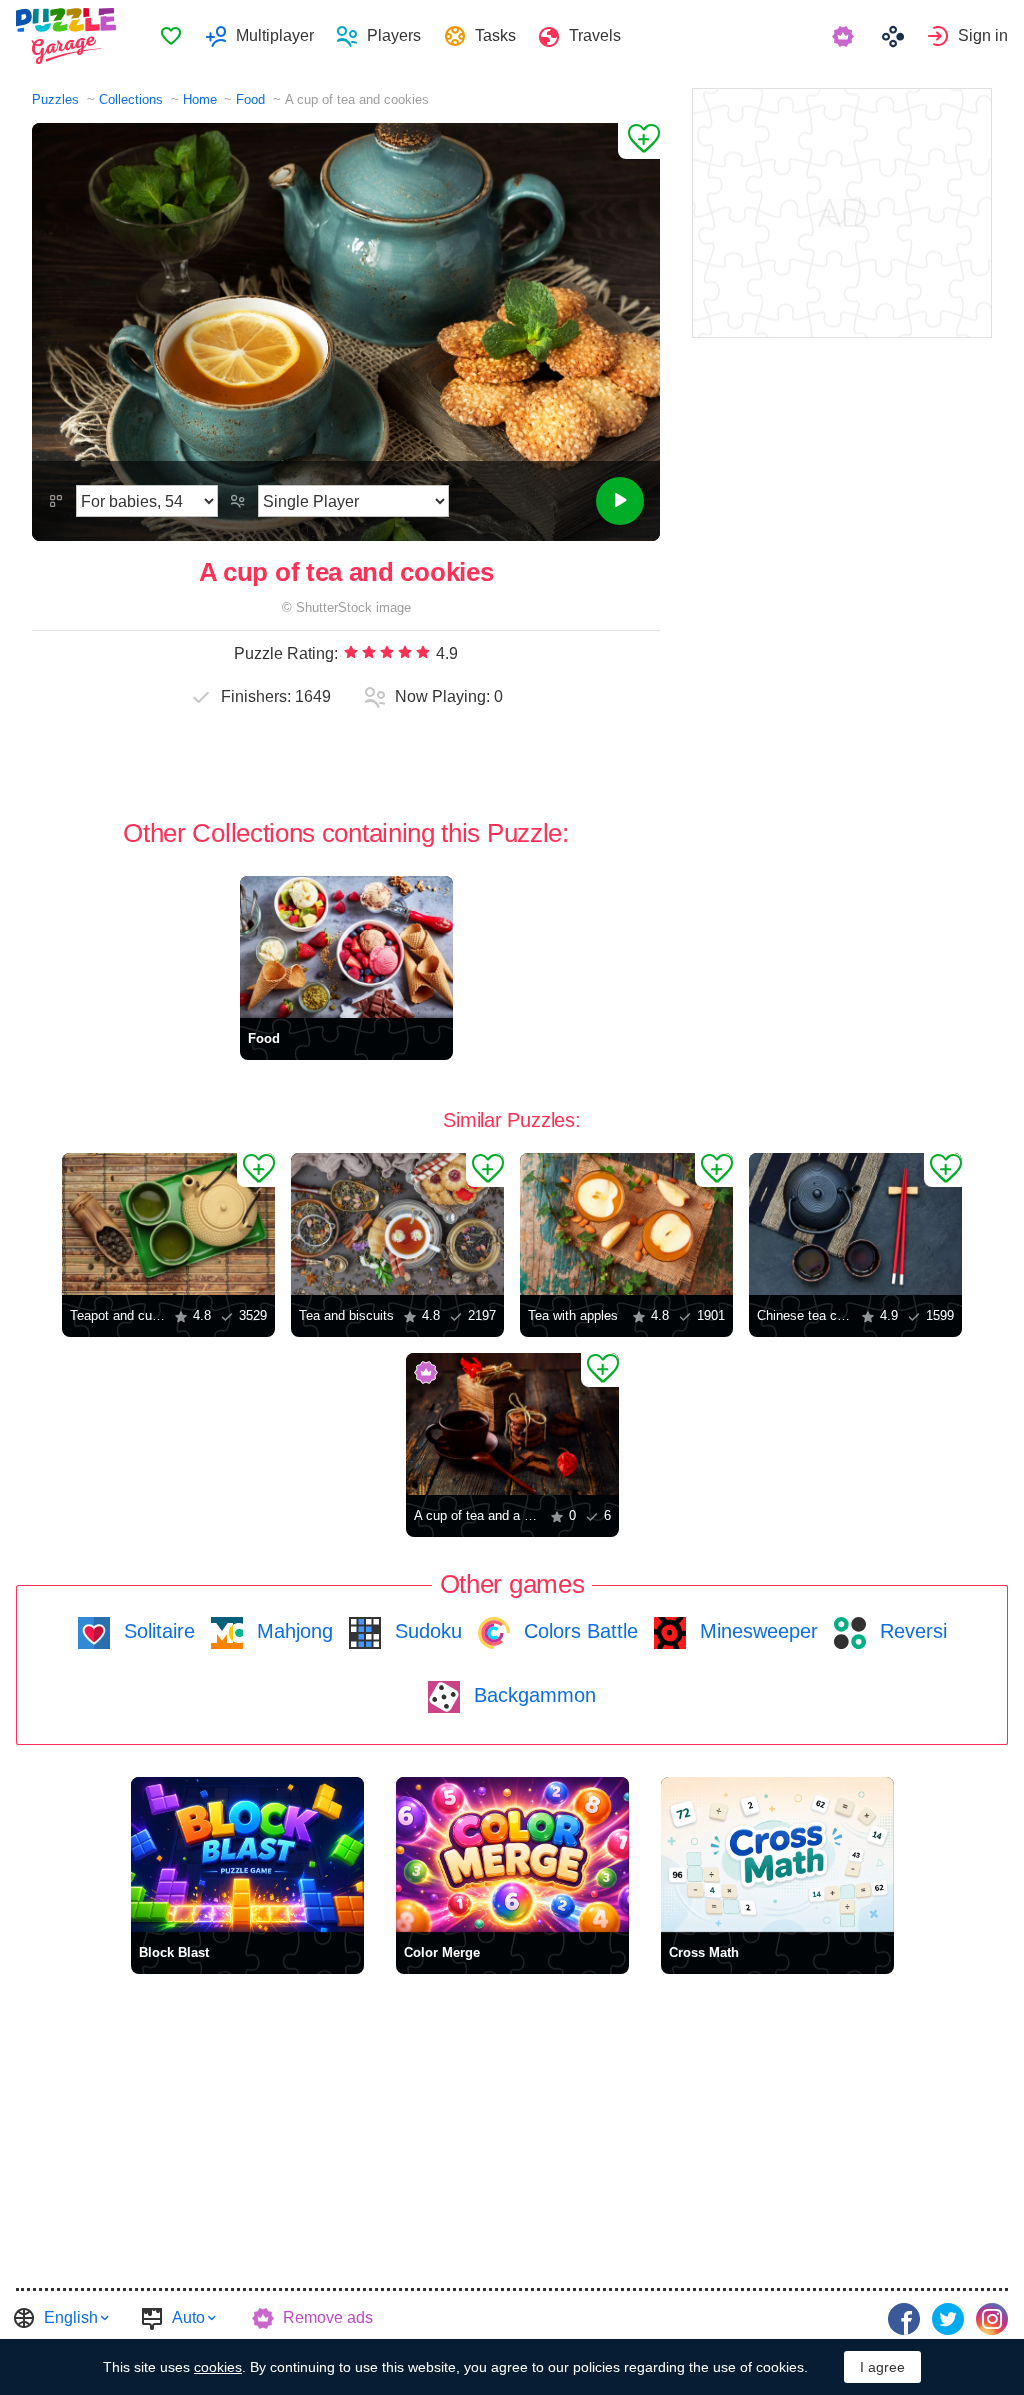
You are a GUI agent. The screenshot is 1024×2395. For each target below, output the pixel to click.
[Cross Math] (777, 1854)
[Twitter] (948, 2319)
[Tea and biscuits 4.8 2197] (397, 1224)
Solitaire (156, 1631)
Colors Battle (578, 1631)
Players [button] (394, 35)
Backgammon (532, 1695)
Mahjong (292, 1631)
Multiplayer (275, 35)
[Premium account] (845, 36)
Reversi (910, 1631)
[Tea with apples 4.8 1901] (626, 1224)
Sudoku (425, 1631)
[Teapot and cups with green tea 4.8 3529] (168, 1224)
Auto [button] (188, 2317)
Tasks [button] (495, 35)
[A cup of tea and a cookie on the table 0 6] (512, 1424)
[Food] (346, 947)
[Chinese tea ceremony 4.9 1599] (855, 1224)
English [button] (71, 2317)
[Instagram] (992, 2319)
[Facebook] (904, 2319)
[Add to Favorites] (639, 141)
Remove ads (328, 2317)
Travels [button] (595, 35)
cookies (218, 2367)
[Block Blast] (247, 1854)
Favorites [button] (171, 36)
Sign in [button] (983, 35)
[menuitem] (170, 36)
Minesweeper (756, 1631)
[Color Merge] (512, 1854)
